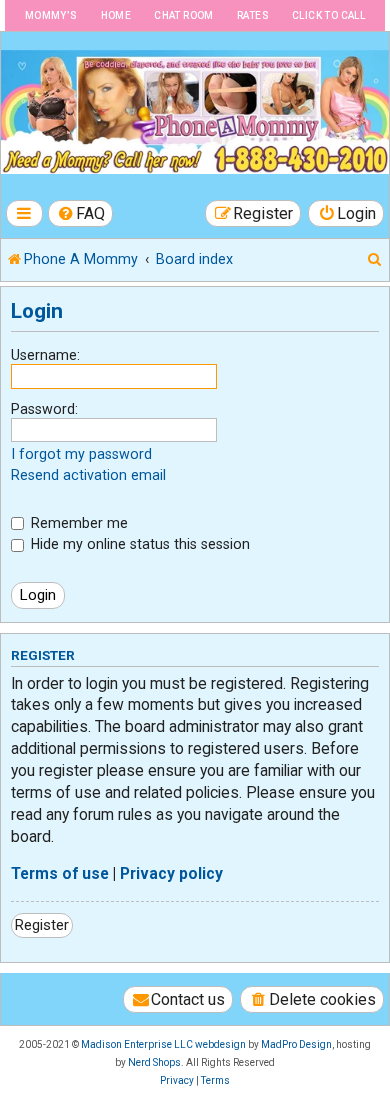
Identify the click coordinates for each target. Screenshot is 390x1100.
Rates (253, 15)
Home (116, 15)
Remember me (77, 523)
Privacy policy (171, 874)
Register (42, 925)
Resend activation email (88, 475)
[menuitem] (81, 213)
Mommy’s (51, 15)
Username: (45, 355)
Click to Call (328, 15)
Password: (44, 409)
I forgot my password (81, 454)
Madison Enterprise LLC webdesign (163, 1044)
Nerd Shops (154, 1062)
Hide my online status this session (138, 544)
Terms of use (60, 874)
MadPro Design (296, 1044)
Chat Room (184, 15)
